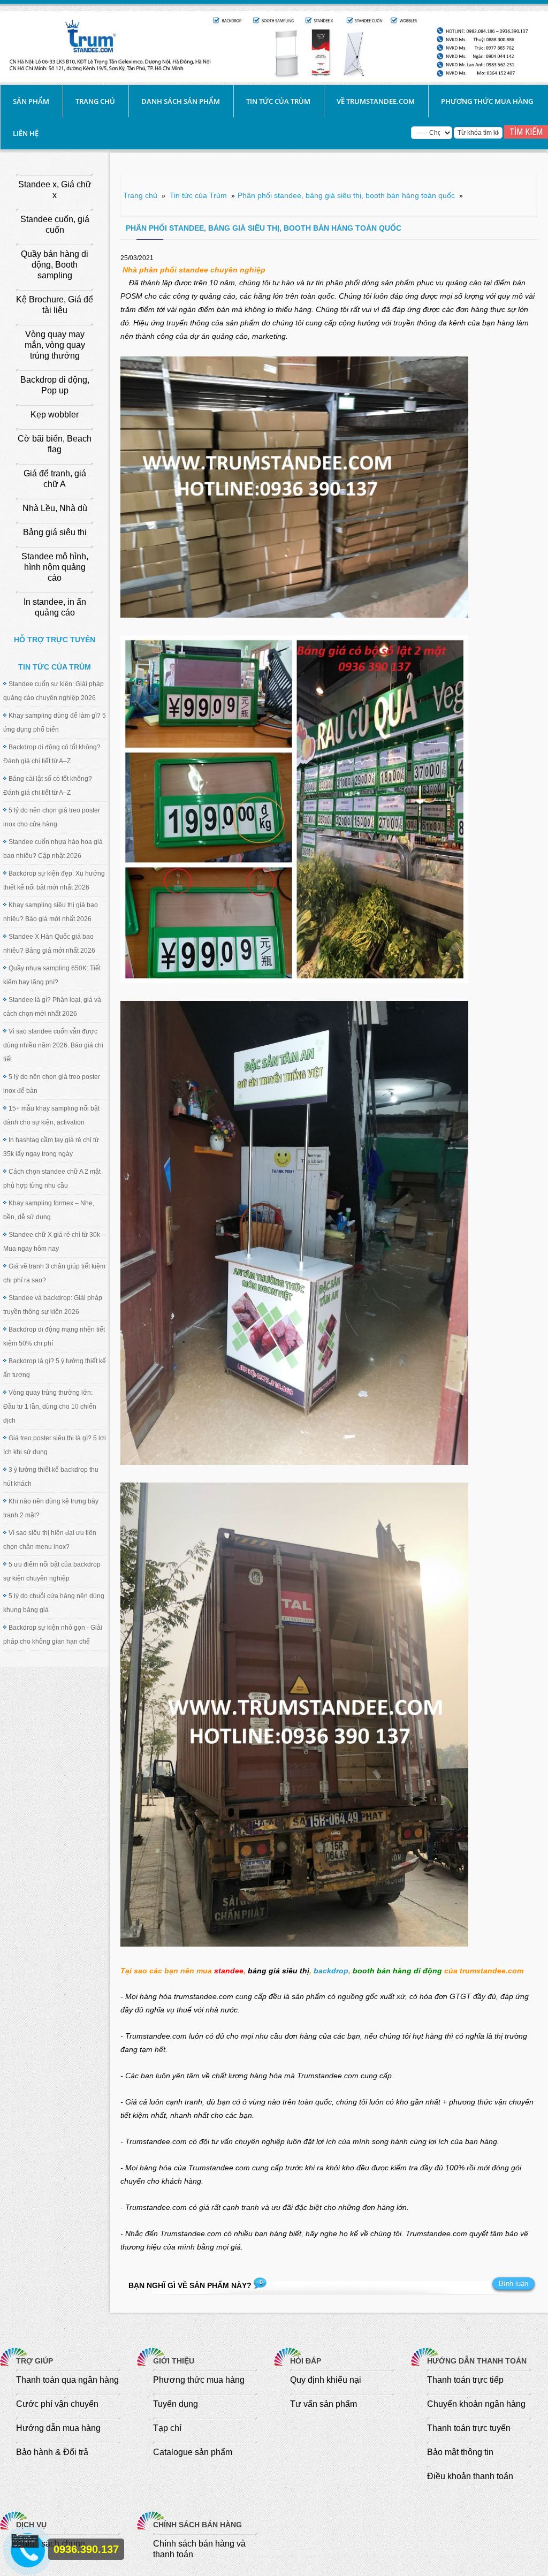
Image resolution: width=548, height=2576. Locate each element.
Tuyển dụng (176, 2404)
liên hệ (26, 133)
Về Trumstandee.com (376, 101)
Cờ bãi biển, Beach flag (55, 444)
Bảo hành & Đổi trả (52, 2452)
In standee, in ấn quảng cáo (55, 607)
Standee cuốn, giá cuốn (55, 225)
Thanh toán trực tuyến (469, 2428)
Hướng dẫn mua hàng (58, 2428)
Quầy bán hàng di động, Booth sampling (55, 265)
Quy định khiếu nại (326, 2380)
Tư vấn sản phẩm (324, 2404)
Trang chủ (95, 101)
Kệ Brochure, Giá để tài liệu (55, 305)
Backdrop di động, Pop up (55, 385)
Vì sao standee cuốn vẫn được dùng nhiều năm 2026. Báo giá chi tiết (53, 1045)
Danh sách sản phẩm (181, 101)
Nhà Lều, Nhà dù (55, 508)
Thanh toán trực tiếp (465, 2380)
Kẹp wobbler (55, 415)
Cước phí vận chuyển (57, 2404)
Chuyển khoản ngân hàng (476, 2404)
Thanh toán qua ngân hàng (67, 2380)
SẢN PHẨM (31, 101)
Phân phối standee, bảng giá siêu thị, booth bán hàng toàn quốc (346, 195)
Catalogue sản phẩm (193, 2452)
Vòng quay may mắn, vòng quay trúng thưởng (55, 345)
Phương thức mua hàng (487, 101)
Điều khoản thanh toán (470, 2476)
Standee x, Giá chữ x (55, 190)
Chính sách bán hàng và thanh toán (199, 2549)
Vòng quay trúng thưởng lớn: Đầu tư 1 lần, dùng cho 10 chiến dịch (50, 1407)
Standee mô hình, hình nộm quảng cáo (55, 567)
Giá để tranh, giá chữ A (55, 479)
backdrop (331, 1971)
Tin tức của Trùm (278, 101)
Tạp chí (167, 2428)
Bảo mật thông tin (460, 2452)
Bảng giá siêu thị (55, 532)
